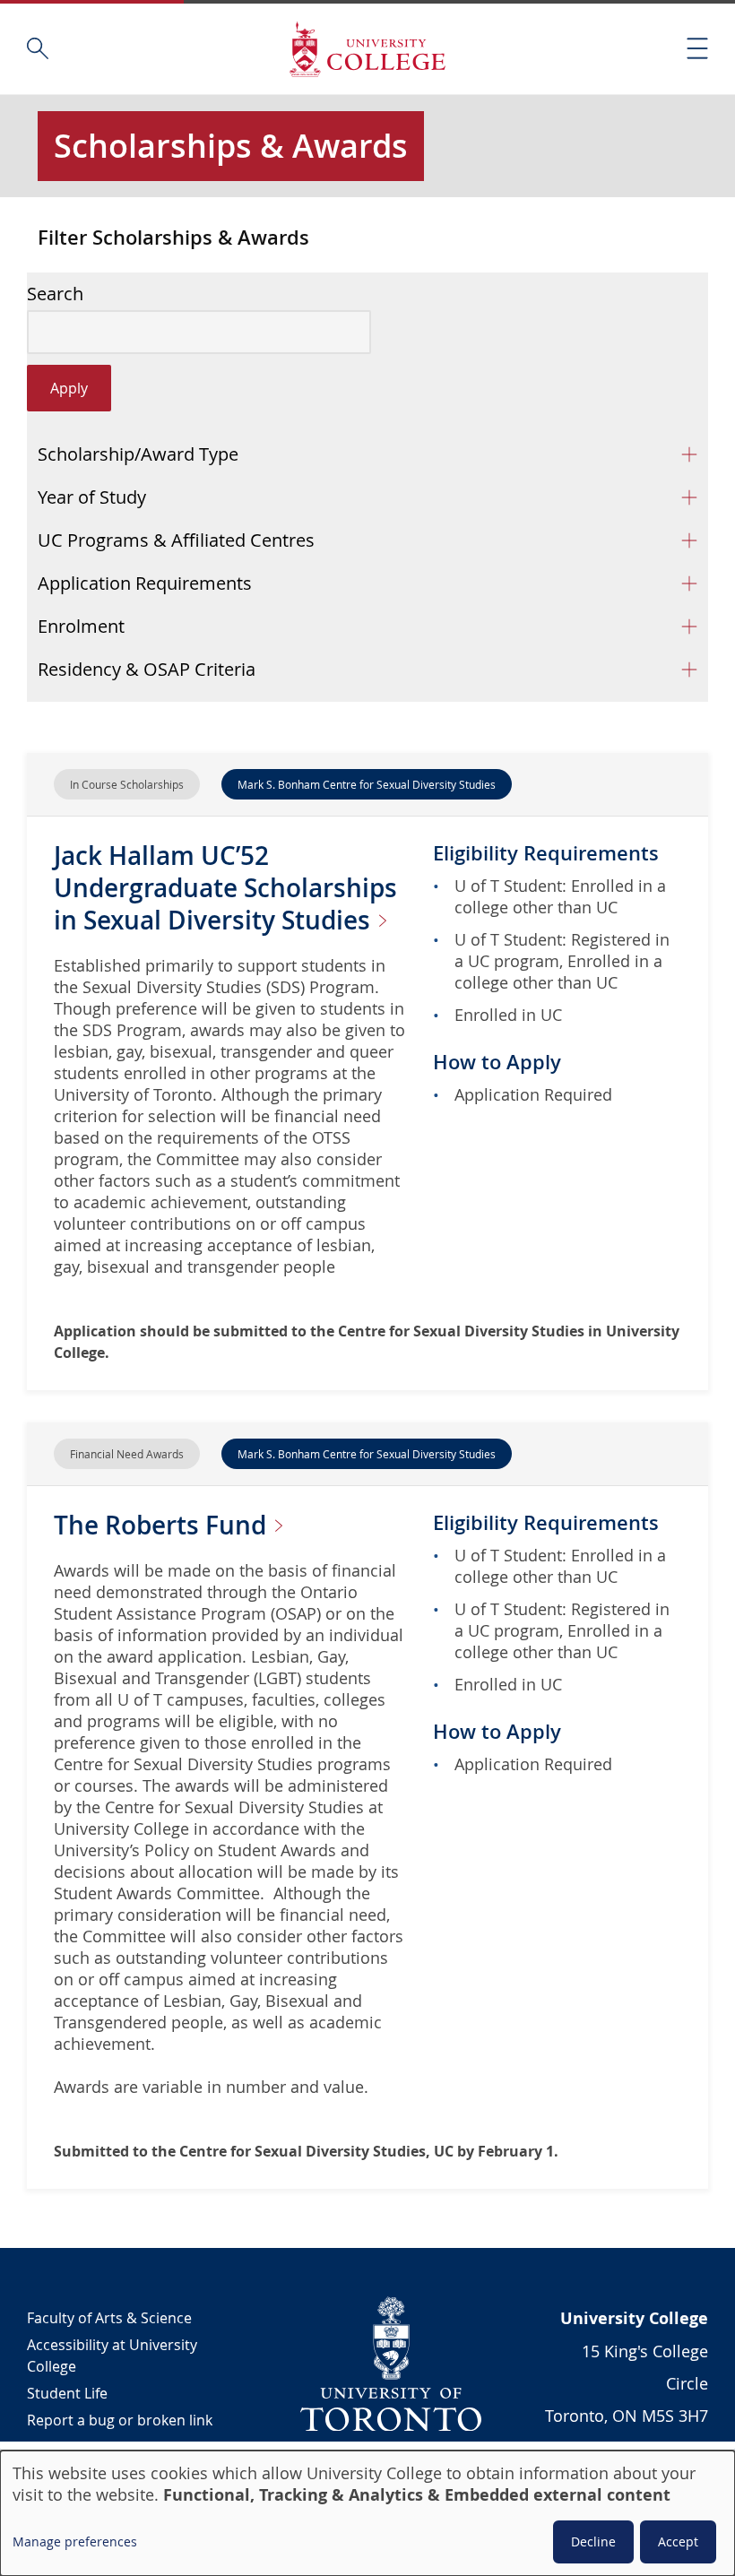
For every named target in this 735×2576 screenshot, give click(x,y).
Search (55, 294)
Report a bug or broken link (120, 2420)
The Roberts (163, 1525)
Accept (678, 2541)
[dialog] (367, 2513)
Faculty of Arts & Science (109, 2318)
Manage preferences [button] (75, 2541)
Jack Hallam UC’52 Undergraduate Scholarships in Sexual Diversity (225, 888)
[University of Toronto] (392, 2364)
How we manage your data (117, 2447)
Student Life (67, 2393)
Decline (593, 2541)
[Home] (367, 49)
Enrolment (81, 626)
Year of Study (92, 497)
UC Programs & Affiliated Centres (176, 540)
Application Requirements (145, 583)
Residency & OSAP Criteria (147, 669)
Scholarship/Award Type (138, 454)
